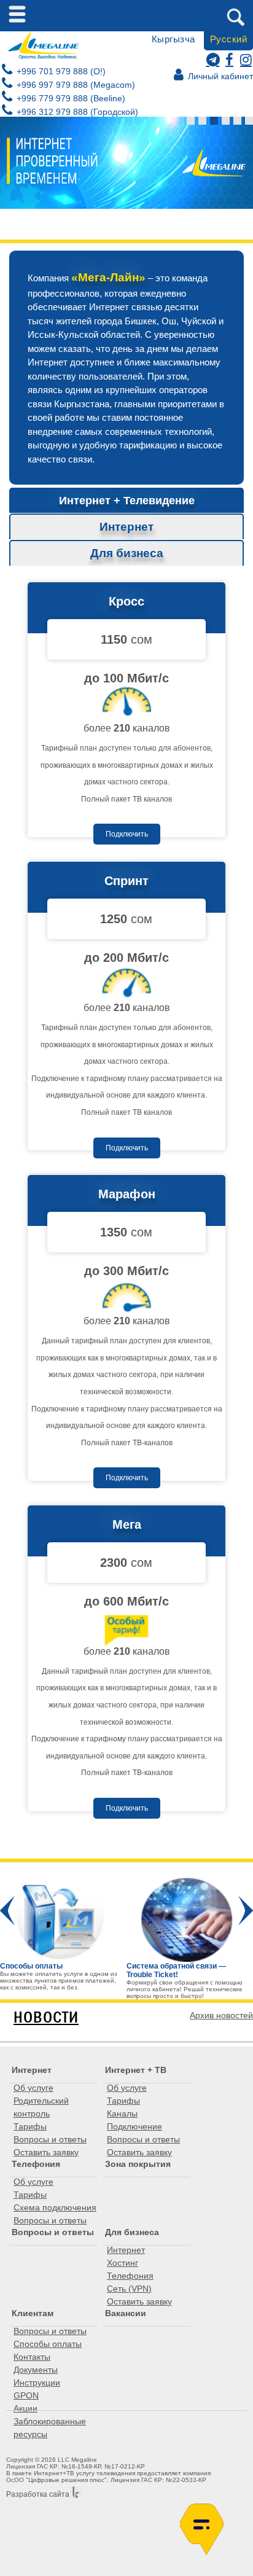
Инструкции (37, 2383)
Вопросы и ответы (50, 2139)
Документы (36, 2370)
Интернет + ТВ (136, 2070)
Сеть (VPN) (129, 2289)
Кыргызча (173, 39)
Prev (7, 1911)
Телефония (36, 2164)
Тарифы (30, 2126)
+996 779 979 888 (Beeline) (70, 98)
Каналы (122, 2113)
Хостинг (123, 2263)
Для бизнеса (132, 2232)
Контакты (32, 2357)
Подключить (127, 834)
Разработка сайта (38, 2494)
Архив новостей (221, 2015)
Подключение (134, 2126)
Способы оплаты (48, 2344)
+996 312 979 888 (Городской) (76, 112)
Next (246, 1911)
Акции (25, 2408)
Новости (46, 2017)
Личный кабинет (219, 76)
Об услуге (33, 2088)
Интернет (32, 2070)
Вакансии (126, 2313)
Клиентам (33, 2313)
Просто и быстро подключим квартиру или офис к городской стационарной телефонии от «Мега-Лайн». (106, 1987)
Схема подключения (55, 2207)
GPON (26, 2395)
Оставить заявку (46, 2152)
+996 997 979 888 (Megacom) (75, 85)
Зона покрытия (138, 2164)
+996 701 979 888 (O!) (60, 71)
